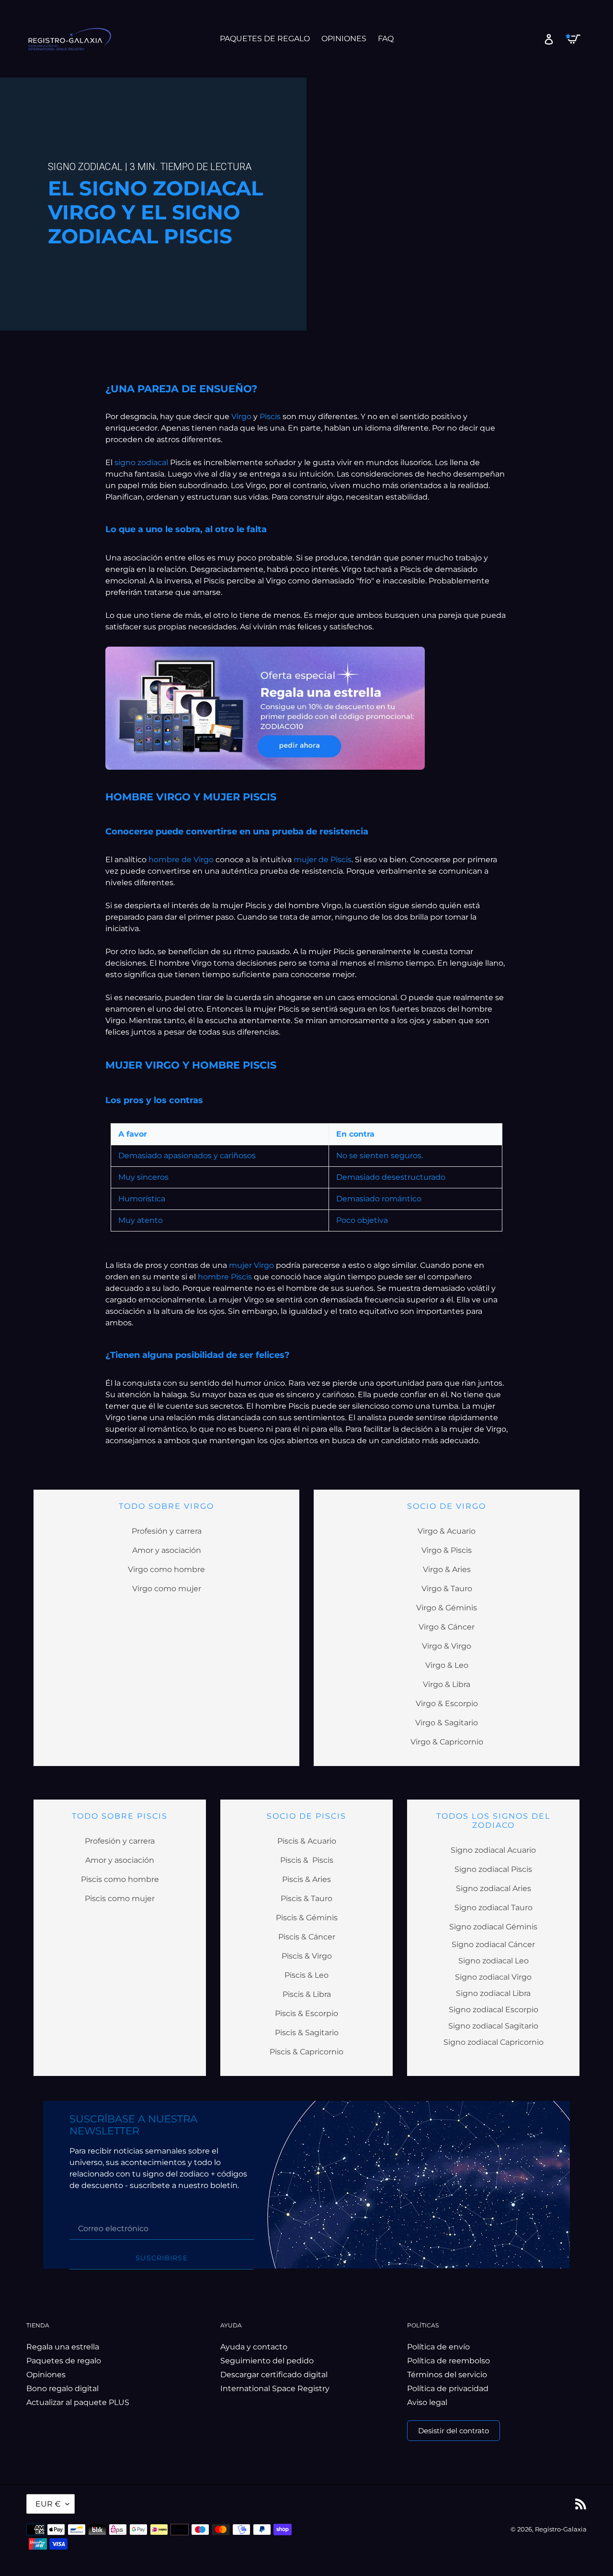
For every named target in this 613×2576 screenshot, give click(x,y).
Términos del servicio (447, 2375)
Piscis (271, 416)
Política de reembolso (448, 2361)
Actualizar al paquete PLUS (78, 2402)
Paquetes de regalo (64, 2361)
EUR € (48, 2504)
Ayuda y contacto (254, 2347)
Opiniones (46, 2375)
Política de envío (438, 2347)
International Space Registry (275, 2388)
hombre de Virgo (181, 860)
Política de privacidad (448, 2388)
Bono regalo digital (62, 2388)
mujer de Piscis (322, 860)
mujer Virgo (251, 1265)
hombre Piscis (225, 1277)
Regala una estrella (63, 2347)
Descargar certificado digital (274, 2375)
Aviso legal (427, 2402)
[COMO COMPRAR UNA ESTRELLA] (265, 708)
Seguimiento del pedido (267, 2361)
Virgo (242, 416)
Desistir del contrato (454, 2431)
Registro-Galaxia (561, 2529)
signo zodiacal (141, 462)
